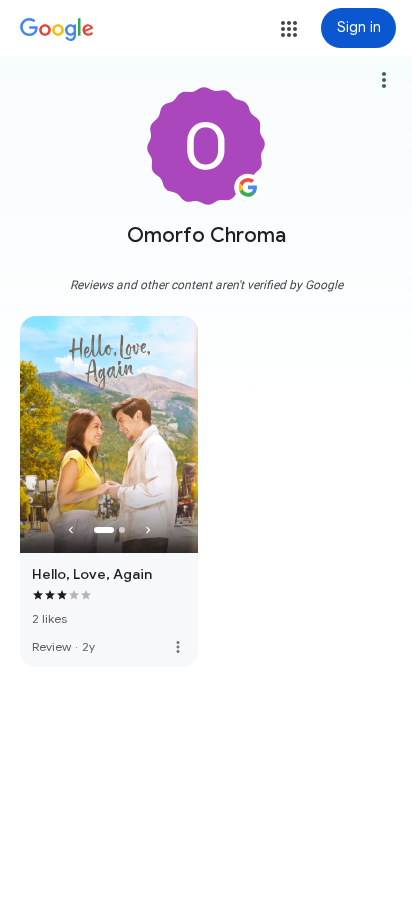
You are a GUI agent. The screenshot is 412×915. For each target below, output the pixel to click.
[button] (289, 29)
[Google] (57, 30)
